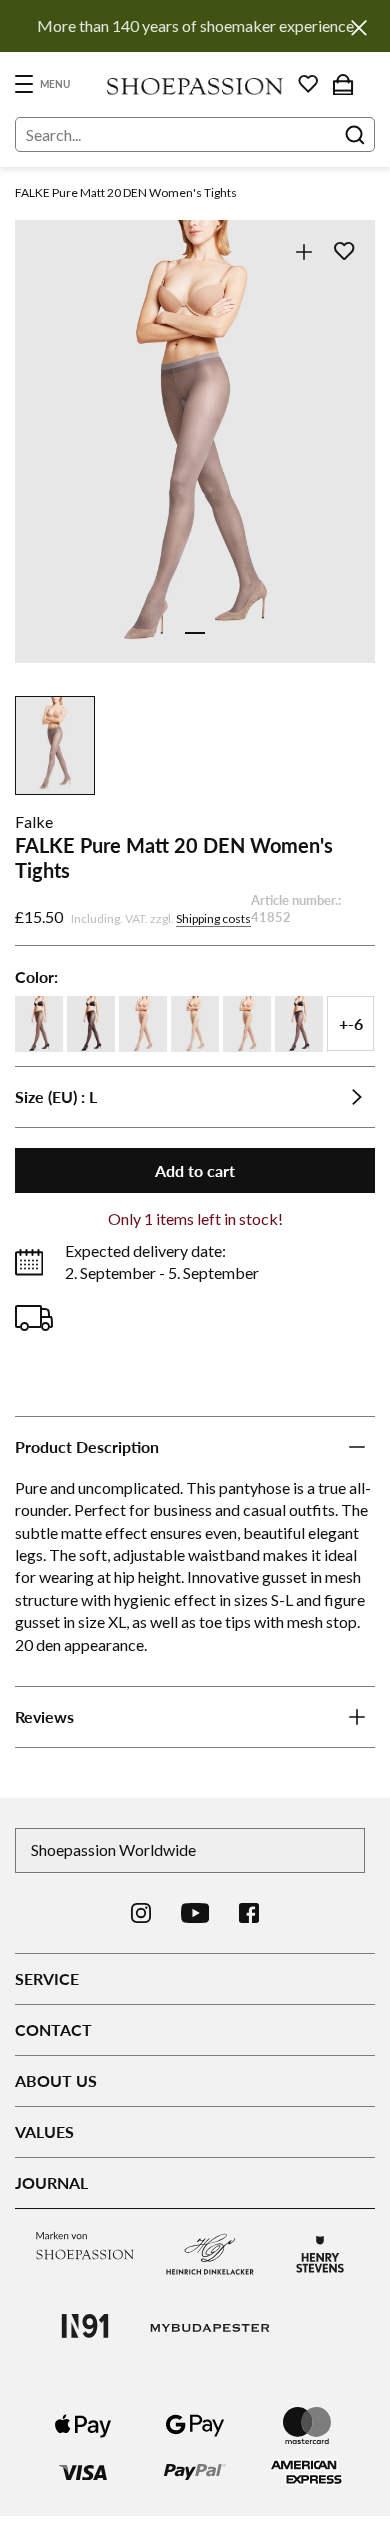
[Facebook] (249, 1913)
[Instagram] (141, 1913)
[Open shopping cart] (343, 84)
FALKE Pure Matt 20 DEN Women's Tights (126, 192)
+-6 (351, 1023)
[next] (348, 464)
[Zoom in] (303, 251)
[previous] (42, 464)
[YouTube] (195, 1913)
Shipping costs (213, 918)
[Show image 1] (195, 633)
